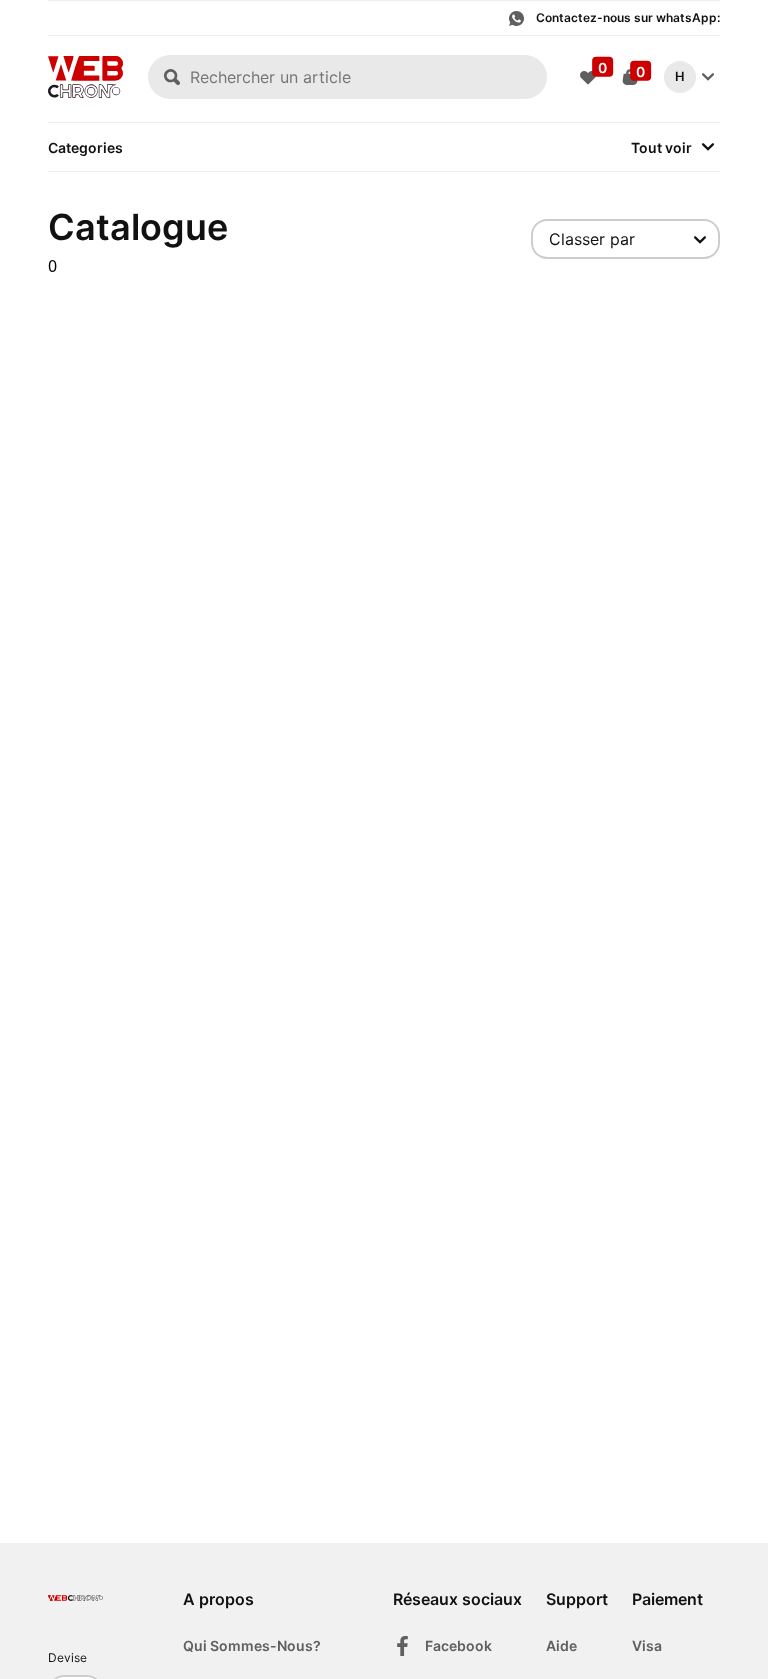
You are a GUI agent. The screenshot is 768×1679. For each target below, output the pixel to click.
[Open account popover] (708, 77)
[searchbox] (347, 77)
